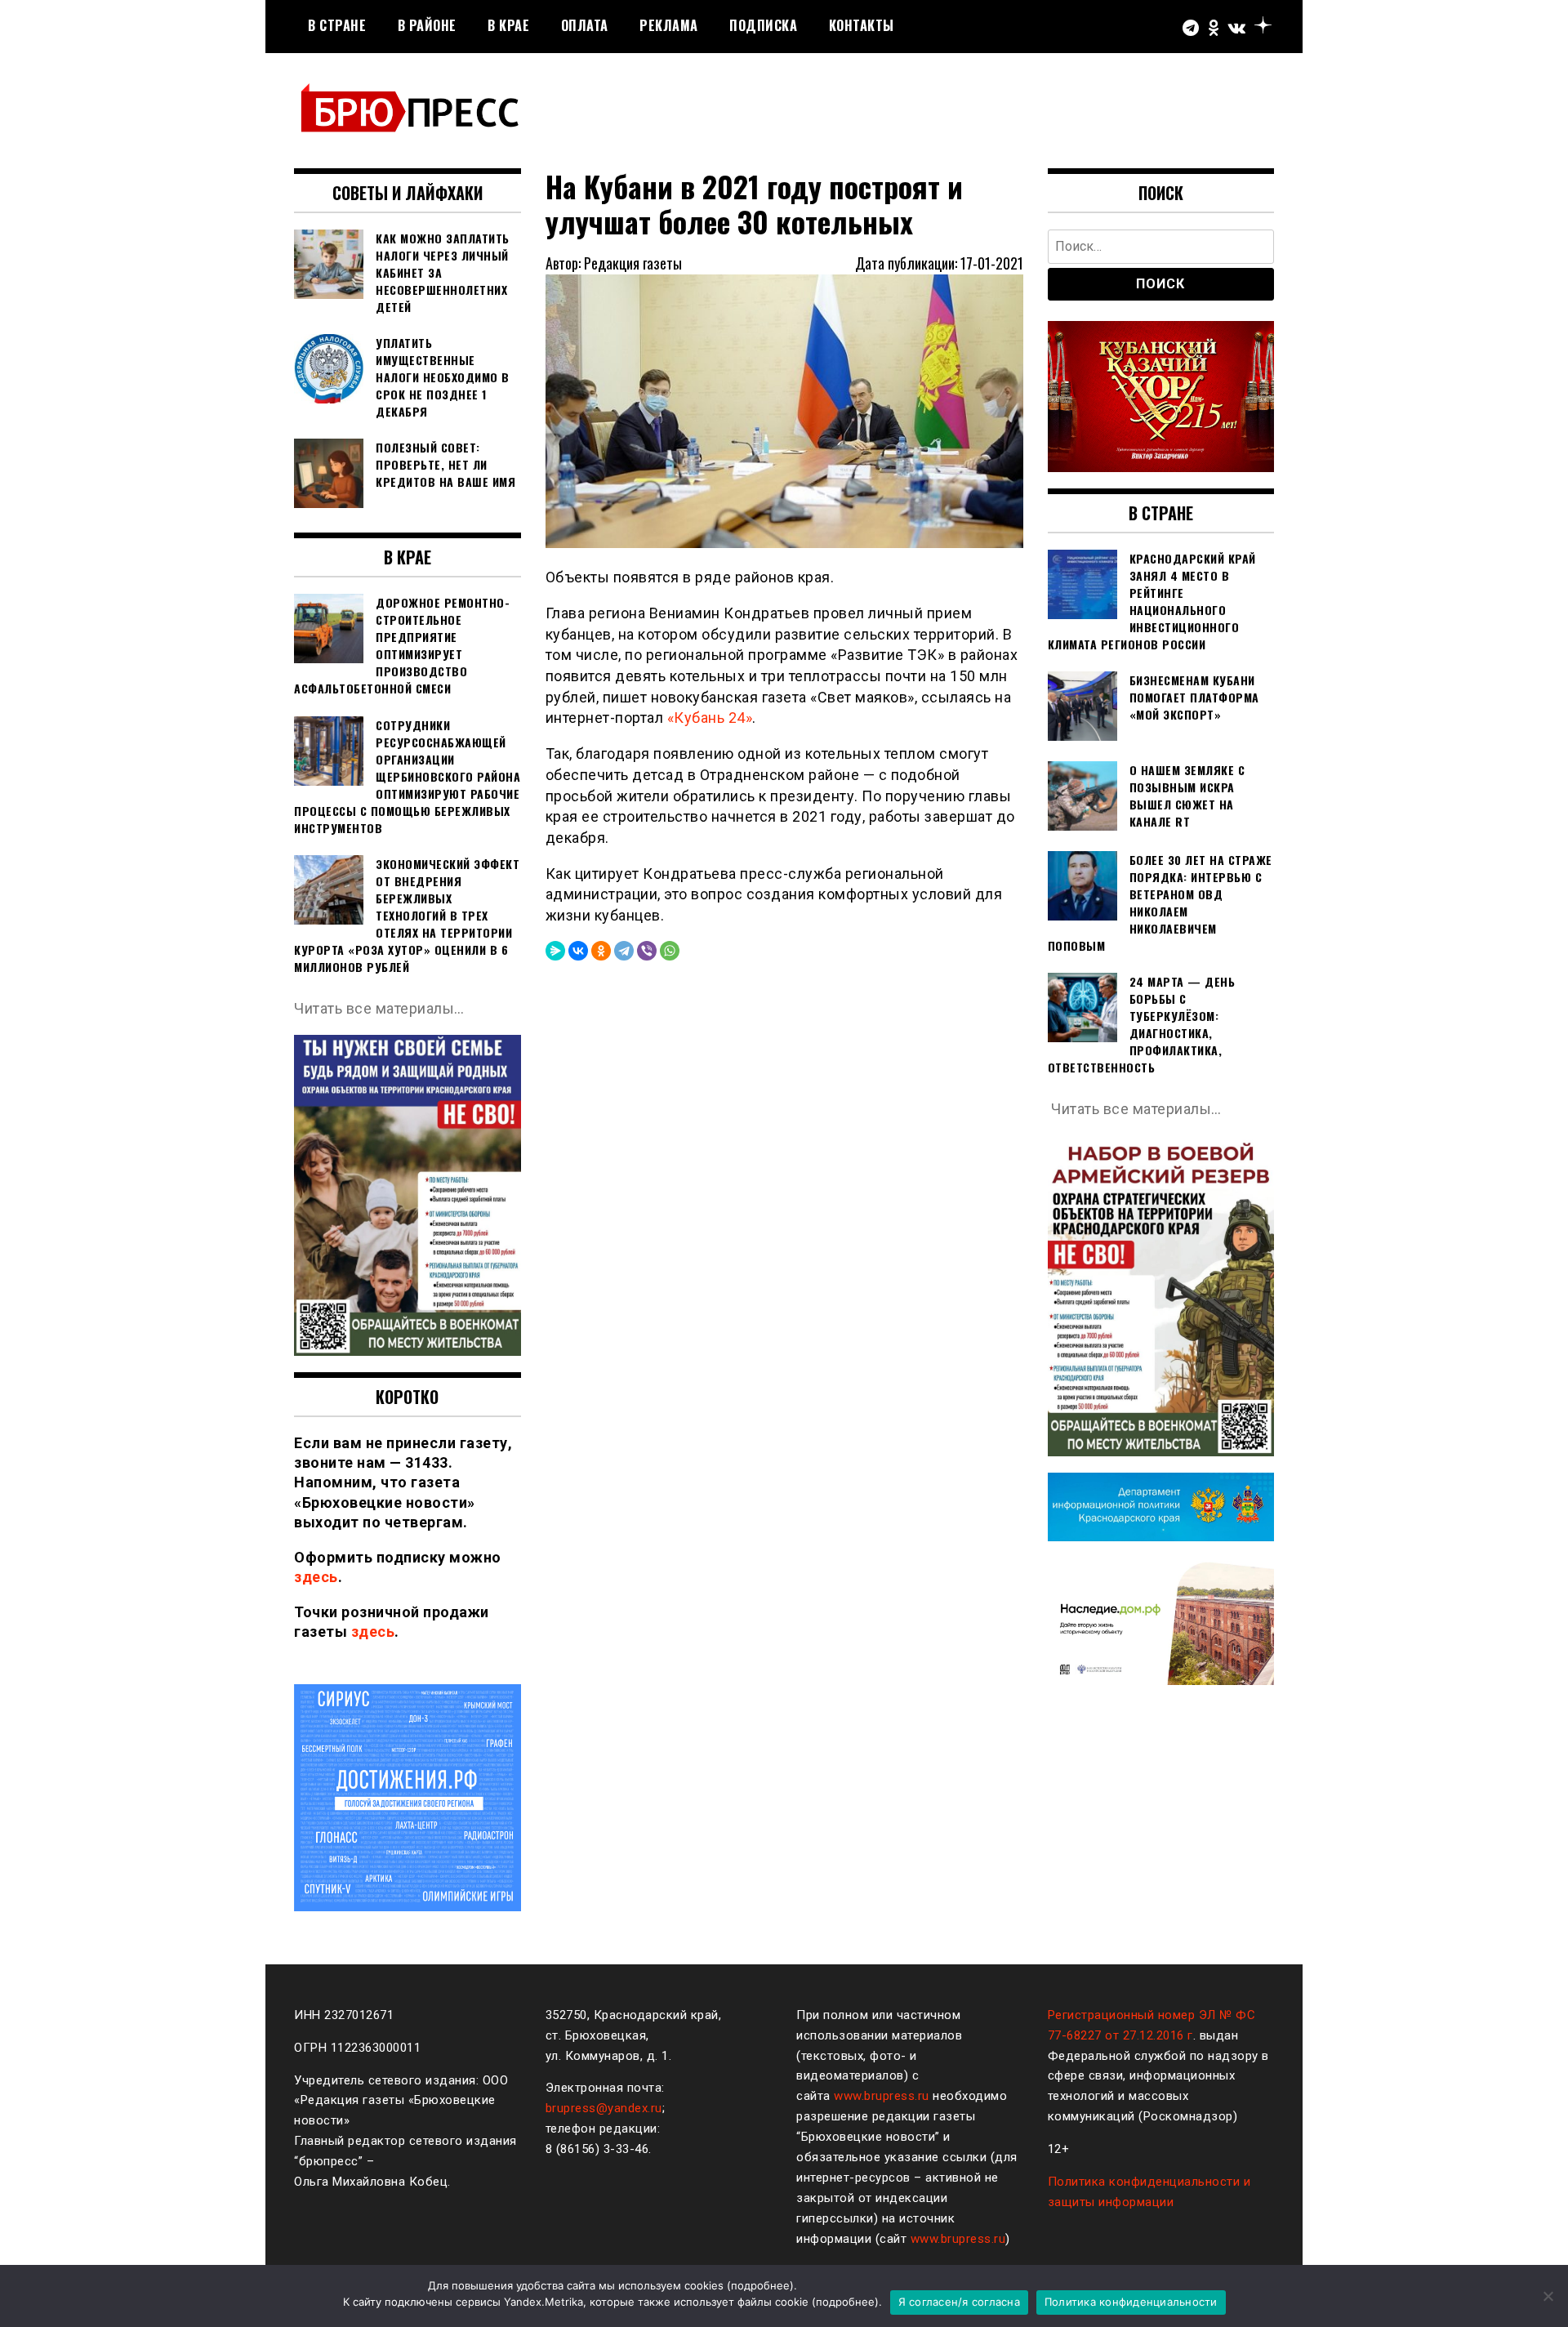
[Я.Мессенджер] (555, 951)
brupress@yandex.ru (604, 2108)
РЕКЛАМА (669, 25)
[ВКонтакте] (578, 951)
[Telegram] (624, 951)
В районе (427, 25)
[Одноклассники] (601, 951)
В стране (337, 25)
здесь (316, 1577)
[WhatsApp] (670, 951)
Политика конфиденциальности (1131, 2302)
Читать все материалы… (379, 1008)
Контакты (862, 25)
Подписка (763, 25)
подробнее (760, 2285)
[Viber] (647, 951)
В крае (508, 25)
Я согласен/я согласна (959, 2302)
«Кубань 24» (710, 718)
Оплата (585, 25)
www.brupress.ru (882, 2096)
